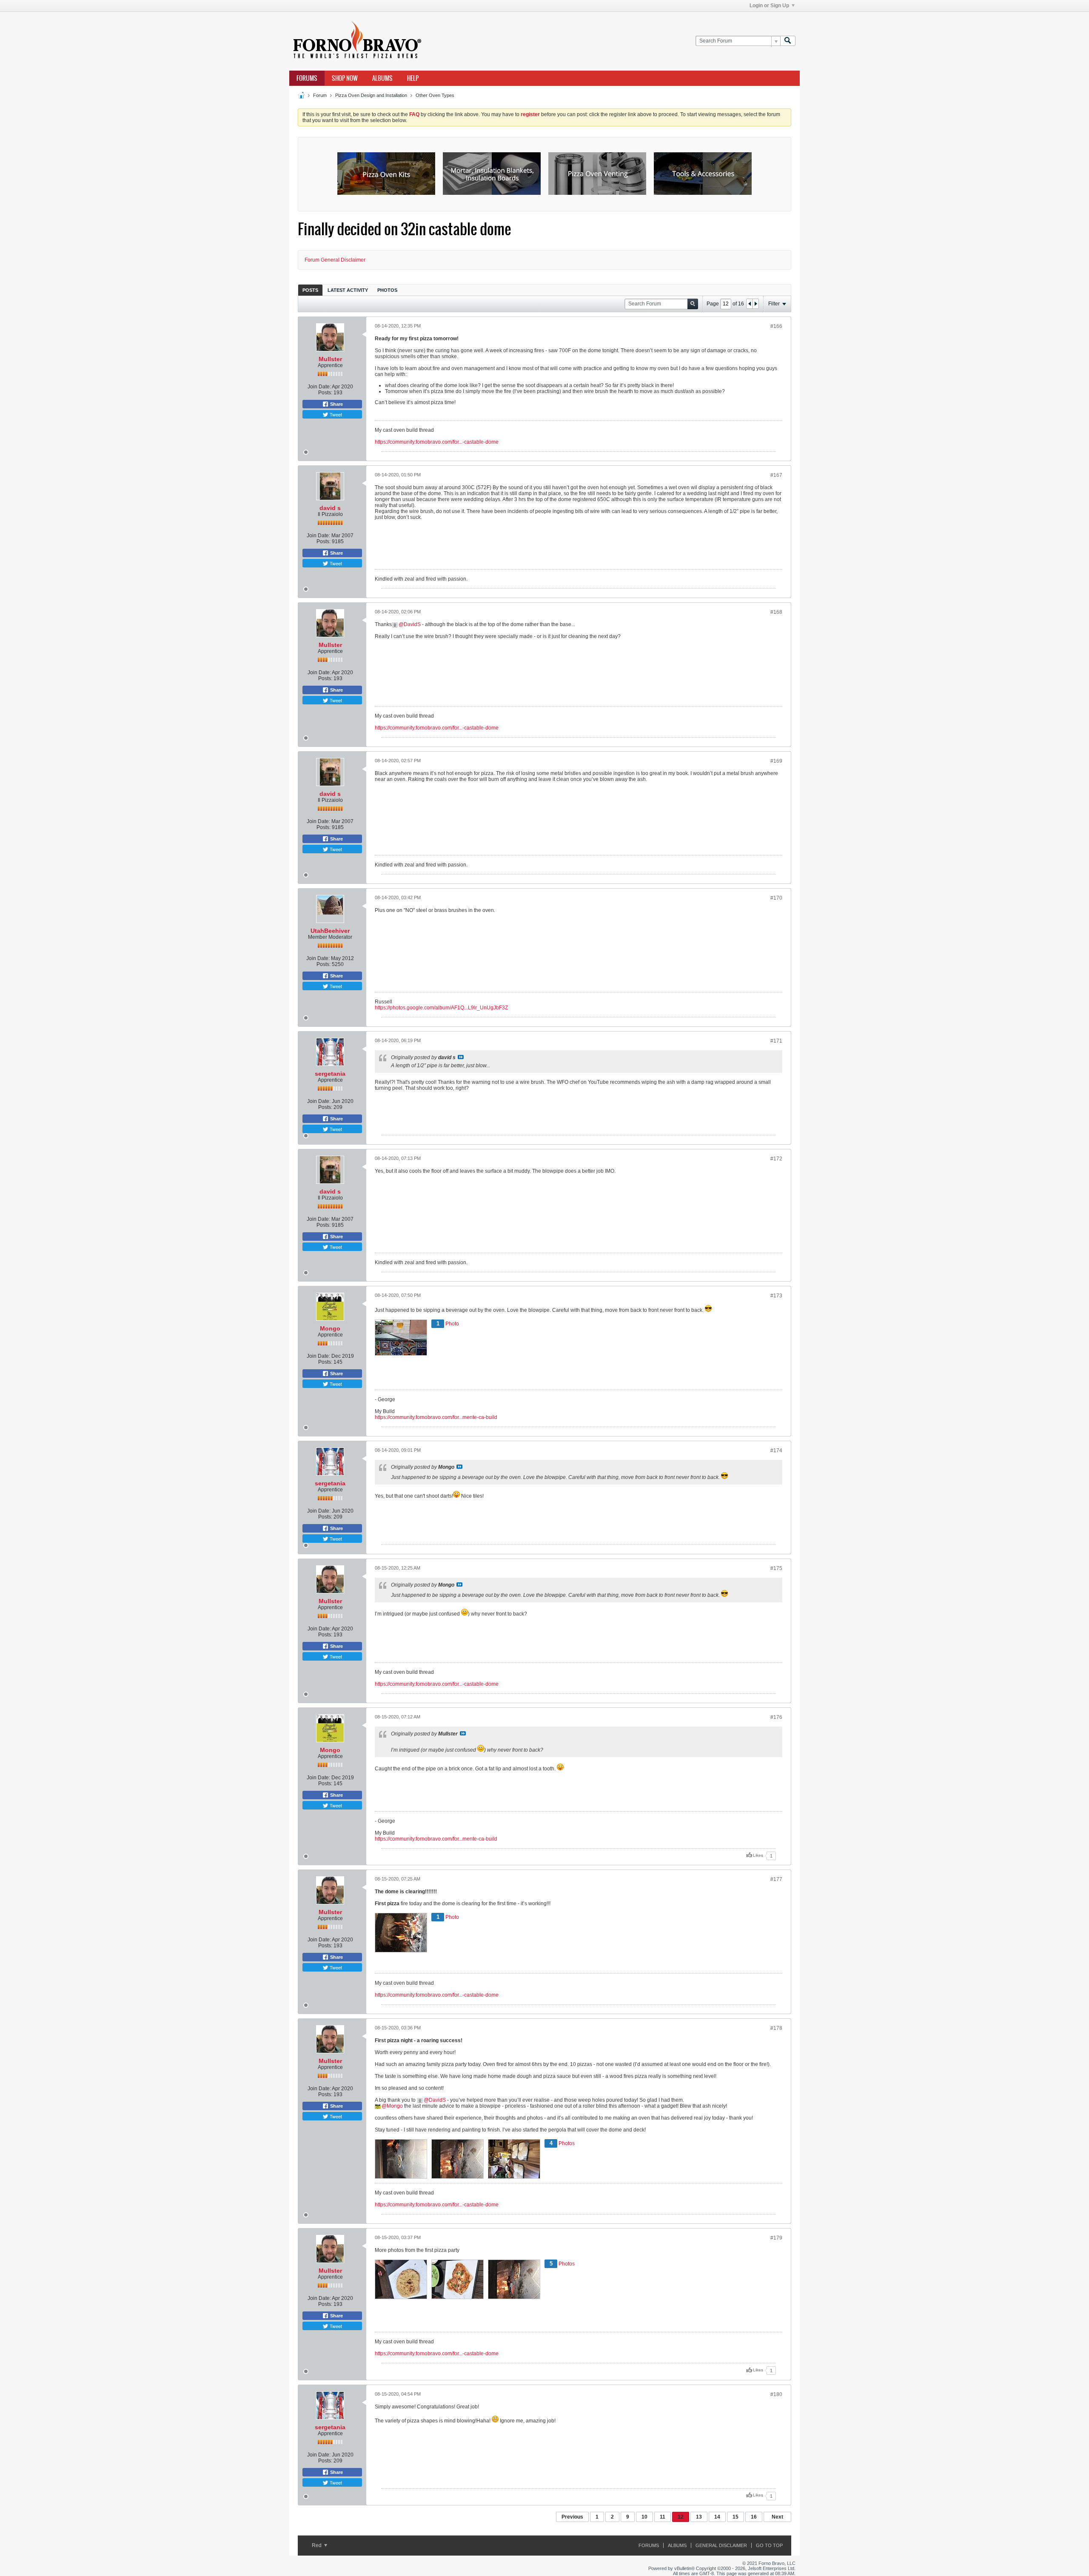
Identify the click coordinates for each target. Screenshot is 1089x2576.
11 (663, 2517)
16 (754, 2517)
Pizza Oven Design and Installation (371, 95)
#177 (776, 1879)
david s (330, 508)
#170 (776, 898)
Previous (572, 2517)
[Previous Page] (750, 304)
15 (736, 2517)
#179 (776, 2238)
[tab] (310, 290)
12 (681, 2517)
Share (336, 404)
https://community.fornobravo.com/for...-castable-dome (437, 442)
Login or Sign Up (769, 6)
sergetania (330, 1074)
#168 (776, 612)
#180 (776, 2394)
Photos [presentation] (387, 290)
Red (317, 2545)
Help (413, 78)
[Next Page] (755, 304)
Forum (320, 95)
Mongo (330, 1328)
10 (644, 2517)
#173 (776, 1296)
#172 (776, 1159)
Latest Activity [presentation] (348, 290)
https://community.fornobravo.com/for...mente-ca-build (436, 1417)
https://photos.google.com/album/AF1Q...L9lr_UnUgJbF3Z (441, 1008)
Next (777, 2517)
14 (717, 2517)
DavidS (412, 624)
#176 (776, 1717)
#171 (776, 1041)
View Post (461, 1057)
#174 (776, 1450)
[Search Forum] (788, 41)
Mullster (330, 359)
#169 (776, 761)
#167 (776, 475)
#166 (776, 326)
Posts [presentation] (310, 290)
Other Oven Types (435, 95)
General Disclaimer (721, 2545)
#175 (776, 1568)
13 (699, 2517)
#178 (776, 2028)
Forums (307, 78)
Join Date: (319, 387)
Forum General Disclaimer (335, 260)
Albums (382, 78)
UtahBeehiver (330, 931)
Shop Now (345, 78)
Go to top (769, 2545)
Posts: (325, 393)
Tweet (335, 414)
